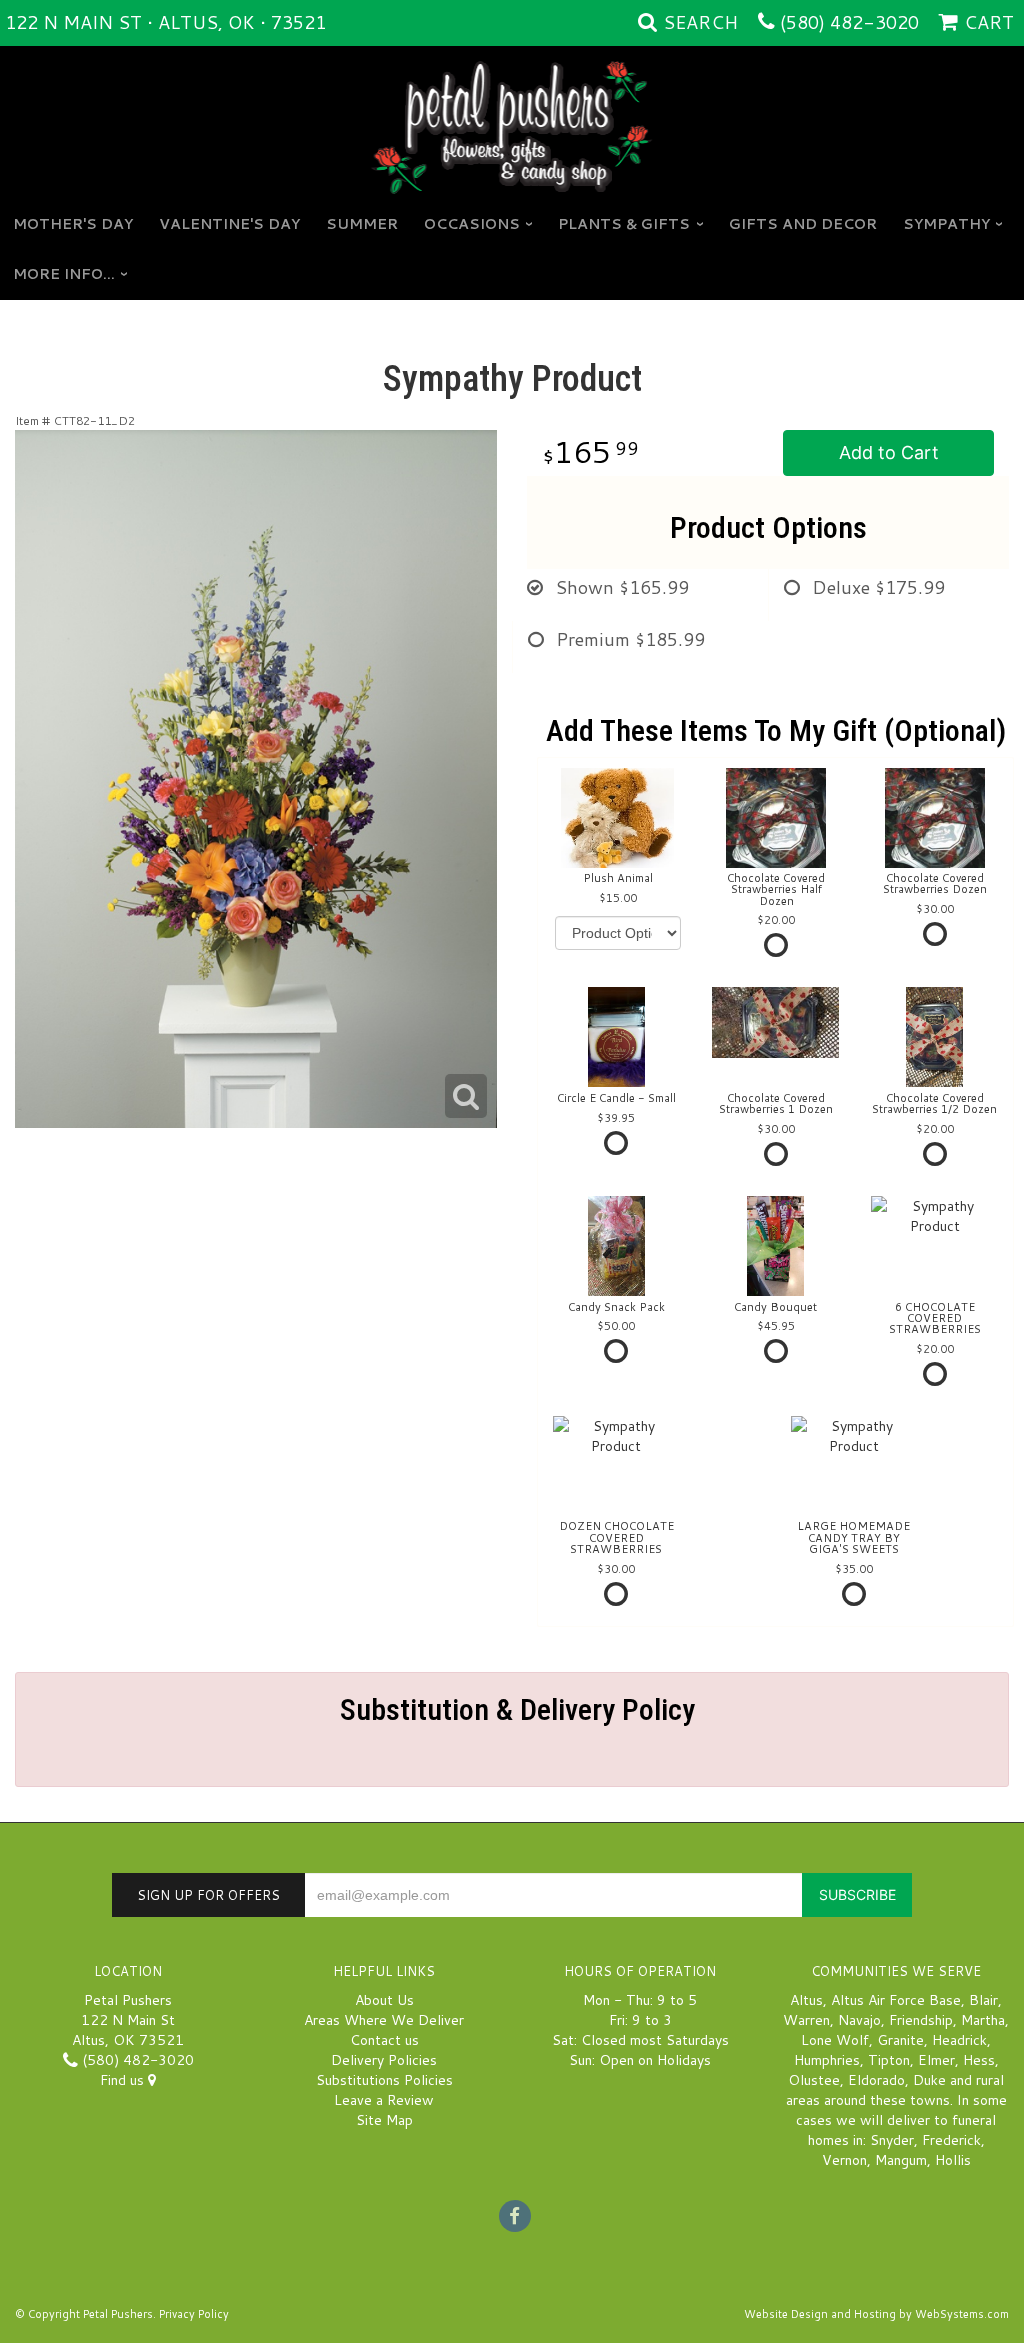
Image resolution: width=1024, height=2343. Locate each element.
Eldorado (876, 2080)
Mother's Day (73, 224)
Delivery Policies (384, 2060)
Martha (983, 2020)
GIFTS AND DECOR (803, 224)
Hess (979, 2060)
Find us (124, 2080)
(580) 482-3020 (849, 22)
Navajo (859, 2020)
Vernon (844, 2160)
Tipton (889, 2060)
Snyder (892, 2140)
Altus (806, 2000)
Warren (806, 2020)
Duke (929, 2080)
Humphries (827, 2060)
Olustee (814, 2080)
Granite (900, 2040)
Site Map (384, 2120)
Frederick (951, 2140)
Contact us (384, 2040)
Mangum (901, 2160)
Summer (362, 224)
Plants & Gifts (624, 224)
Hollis (953, 2160)
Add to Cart (889, 452)
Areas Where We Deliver (384, 2020)
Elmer (936, 2060)
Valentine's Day (229, 224)
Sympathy (946, 224)
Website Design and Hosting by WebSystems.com (876, 2314)
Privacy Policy (194, 2314)
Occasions (472, 224)
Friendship (921, 2020)
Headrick (959, 2040)
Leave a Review (384, 2100)
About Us (384, 2000)
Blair (983, 2000)
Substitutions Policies (384, 2080)
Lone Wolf (835, 2040)
